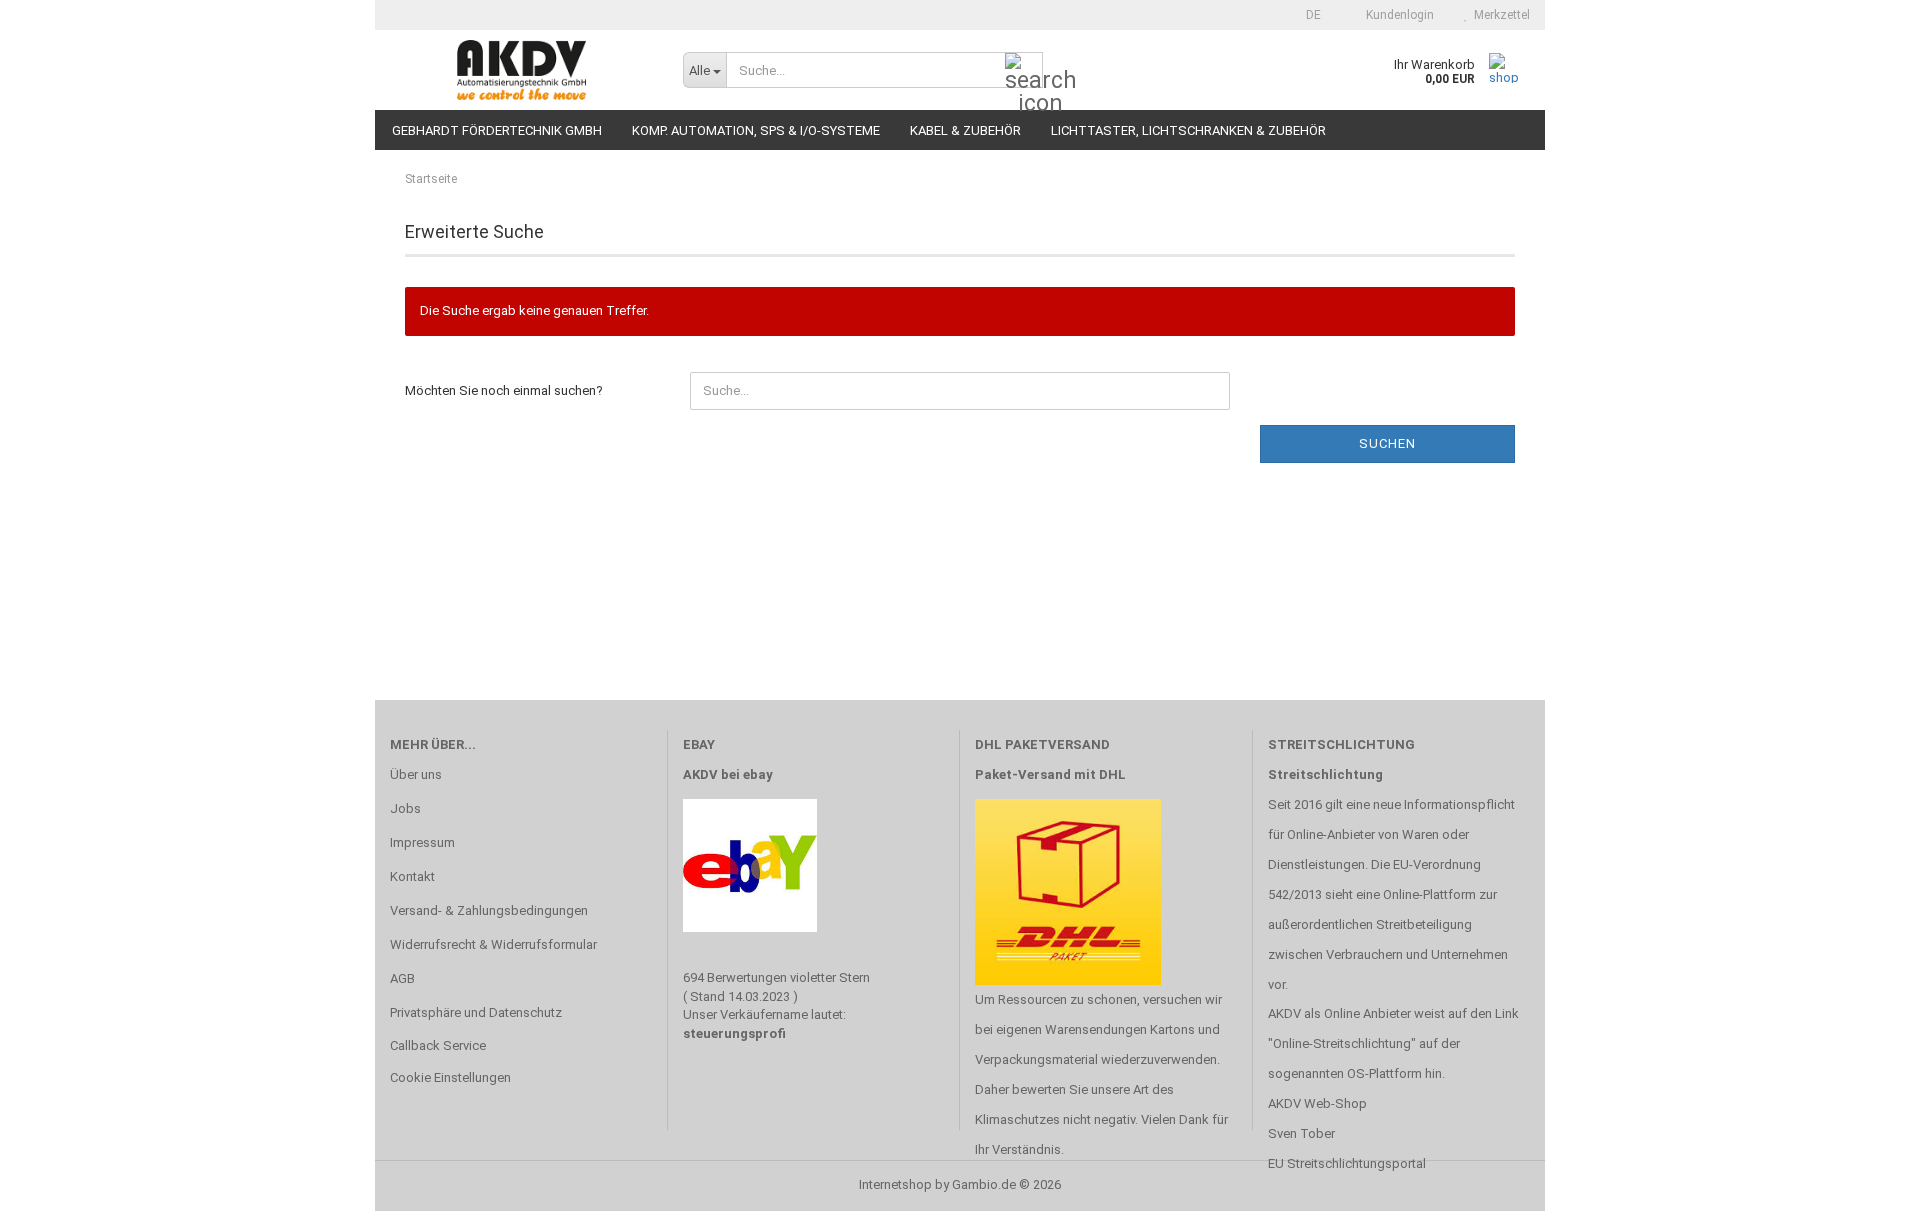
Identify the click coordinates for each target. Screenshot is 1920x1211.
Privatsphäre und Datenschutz (476, 1012)
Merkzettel (1499, 15)
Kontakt (412, 876)
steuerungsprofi (734, 1033)
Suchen (1387, 443)
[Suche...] (1024, 71)
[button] (1307, 15)
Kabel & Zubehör (965, 130)
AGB (402, 978)
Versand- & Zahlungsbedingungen (489, 910)
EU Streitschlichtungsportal (1347, 1163)
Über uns (416, 774)
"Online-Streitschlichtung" (1342, 1043)
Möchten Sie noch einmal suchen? (504, 390)
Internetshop (895, 1184)
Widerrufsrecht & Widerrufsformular (493, 944)
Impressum (422, 842)
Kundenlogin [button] (1397, 15)
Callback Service (438, 1045)
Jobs (405, 808)
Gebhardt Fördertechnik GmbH (497, 130)
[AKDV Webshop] (521, 70)
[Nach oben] (1865, 1181)
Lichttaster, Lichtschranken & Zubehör (1188, 130)
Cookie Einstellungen (450, 1077)
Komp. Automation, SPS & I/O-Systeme (756, 130)
